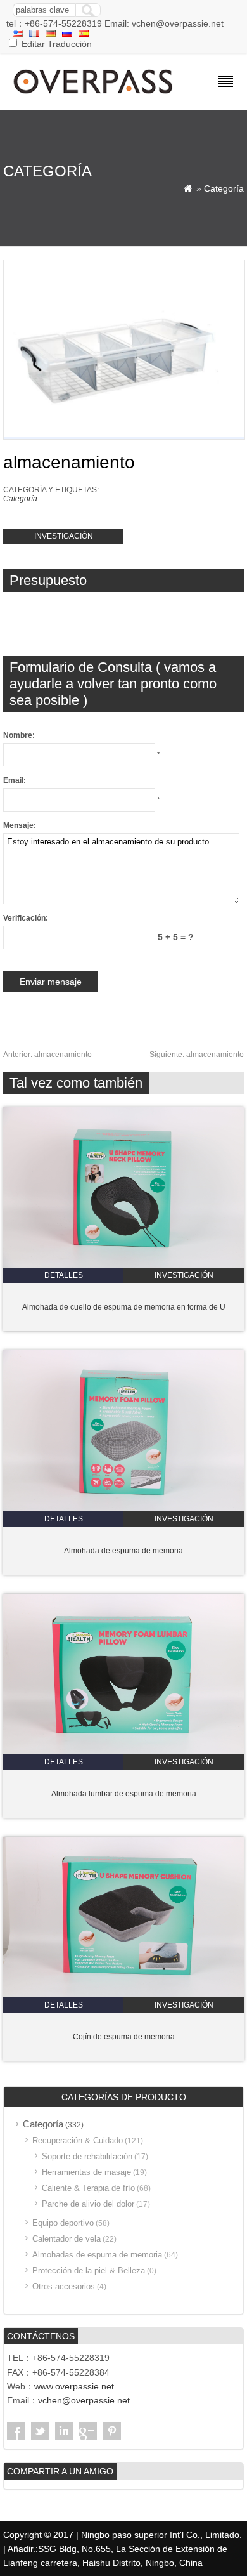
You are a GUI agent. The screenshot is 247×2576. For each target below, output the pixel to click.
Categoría (224, 188)
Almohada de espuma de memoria (123, 1551)
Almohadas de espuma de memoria (97, 2255)
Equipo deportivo (63, 2223)
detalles (64, 1275)
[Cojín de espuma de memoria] (123, 1995)
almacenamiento (47, 1055)
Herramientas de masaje (86, 2172)
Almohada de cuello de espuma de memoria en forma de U (124, 1307)
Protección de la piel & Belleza (89, 2270)
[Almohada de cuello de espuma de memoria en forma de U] (123, 1265)
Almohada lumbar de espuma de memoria (124, 1794)
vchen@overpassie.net (84, 2400)
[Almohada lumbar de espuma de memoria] (123, 1752)
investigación (64, 536)
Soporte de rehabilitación (87, 2156)
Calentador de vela (66, 2239)
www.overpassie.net (74, 2386)
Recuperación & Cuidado (78, 2140)
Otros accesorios (64, 2286)
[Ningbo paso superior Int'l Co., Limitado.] (94, 95)
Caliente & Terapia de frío (88, 2188)
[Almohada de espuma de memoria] (123, 1509)
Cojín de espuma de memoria (124, 2037)
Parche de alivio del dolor (88, 2204)
